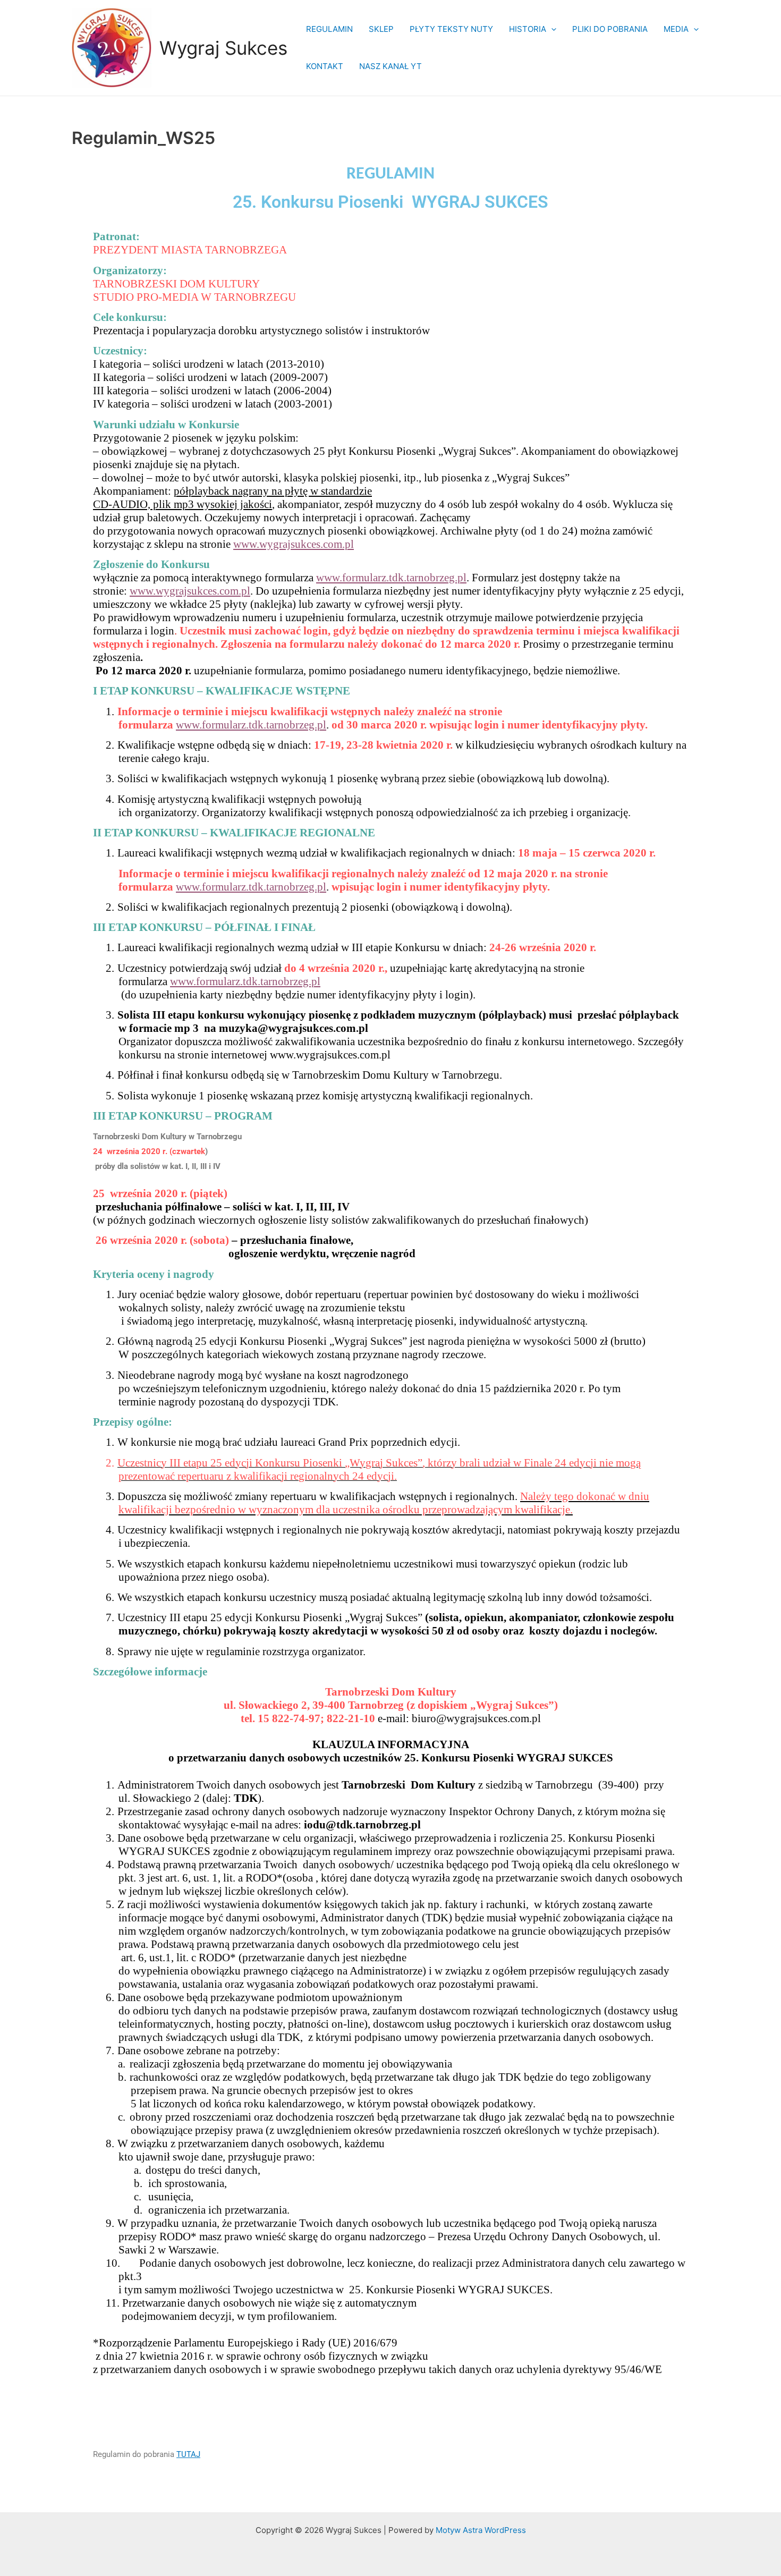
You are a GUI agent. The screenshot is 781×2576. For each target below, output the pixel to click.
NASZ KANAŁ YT (390, 66)
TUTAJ (188, 2454)
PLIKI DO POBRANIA (610, 29)
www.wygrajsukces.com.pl (294, 544)
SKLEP (381, 29)
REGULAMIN (329, 29)
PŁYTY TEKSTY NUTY (451, 29)
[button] (551, 29)
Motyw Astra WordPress (481, 2530)
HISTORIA (528, 29)
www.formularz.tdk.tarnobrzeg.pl (391, 578)
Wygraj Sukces (223, 48)
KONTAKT (325, 66)
